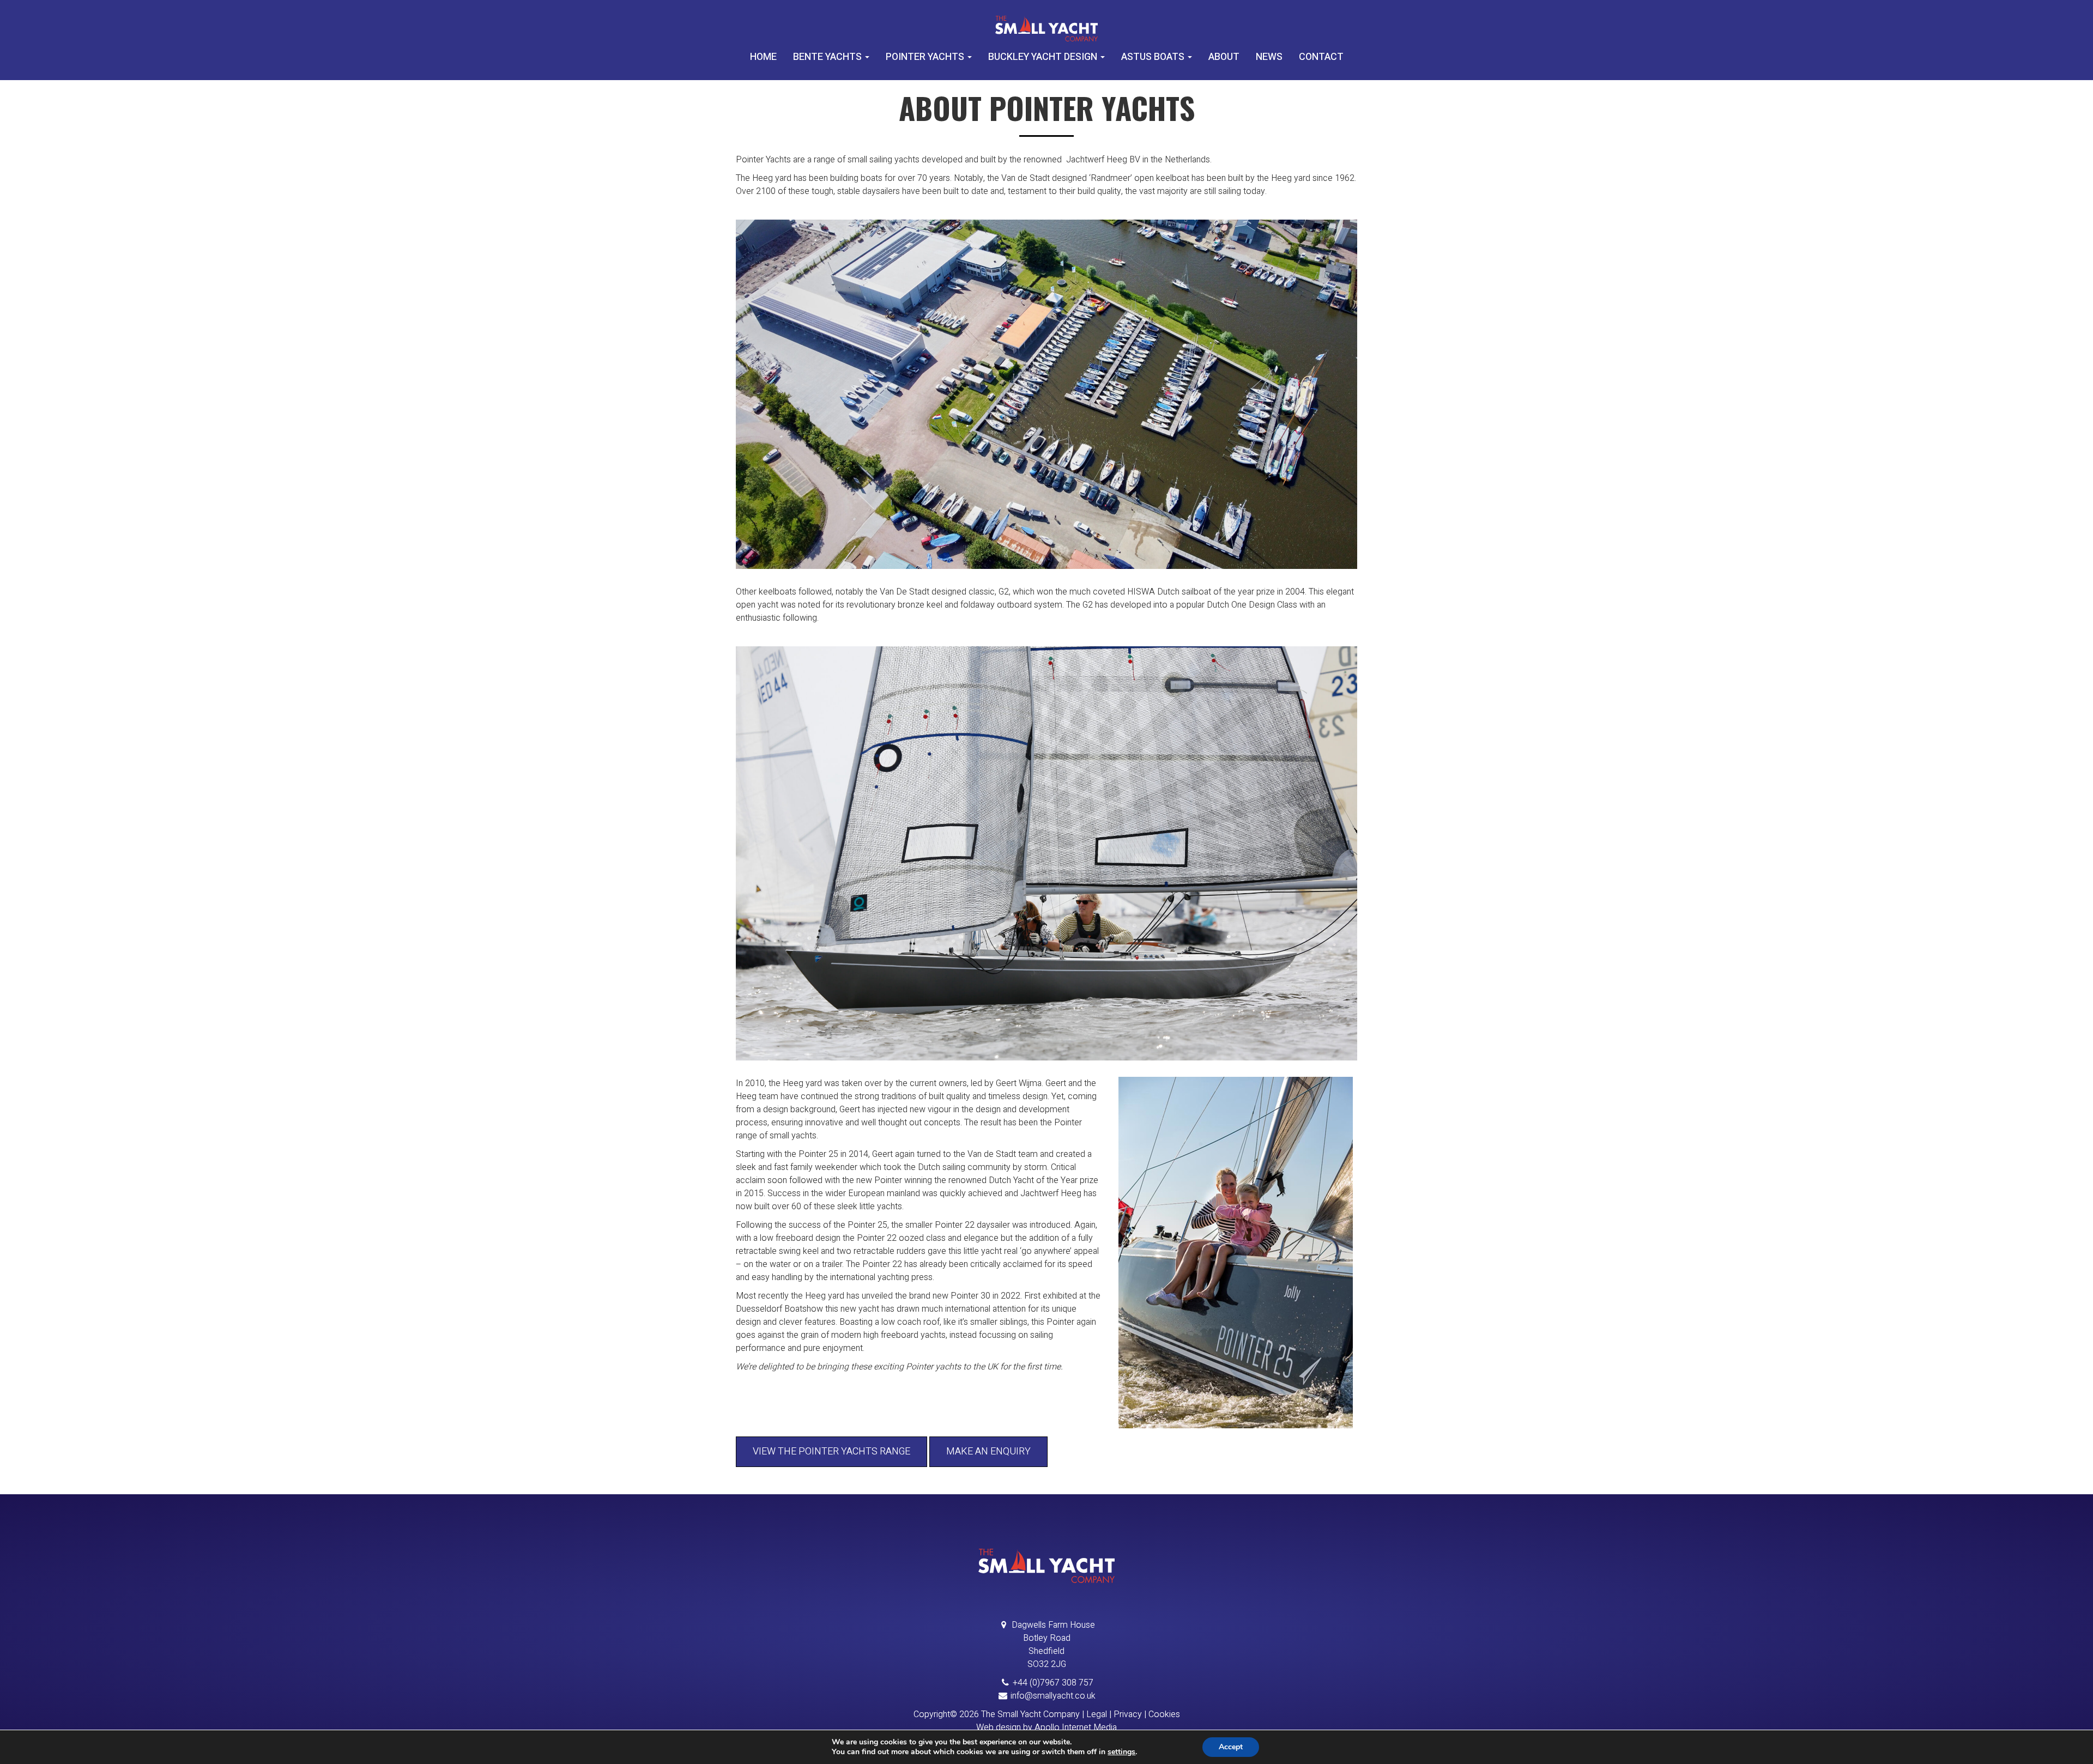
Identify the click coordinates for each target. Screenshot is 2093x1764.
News (1269, 57)
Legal (1097, 1714)
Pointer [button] (925, 57)
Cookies (1164, 1714)
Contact (1321, 57)
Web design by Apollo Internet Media (1046, 1727)
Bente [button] (827, 57)
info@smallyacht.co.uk (1053, 1696)
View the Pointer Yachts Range (831, 1451)
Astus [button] (1153, 57)
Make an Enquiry (988, 1451)
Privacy (1128, 1714)
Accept (1231, 1747)
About (1224, 57)
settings (1121, 1752)
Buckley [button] (1043, 57)
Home (763, 57)
